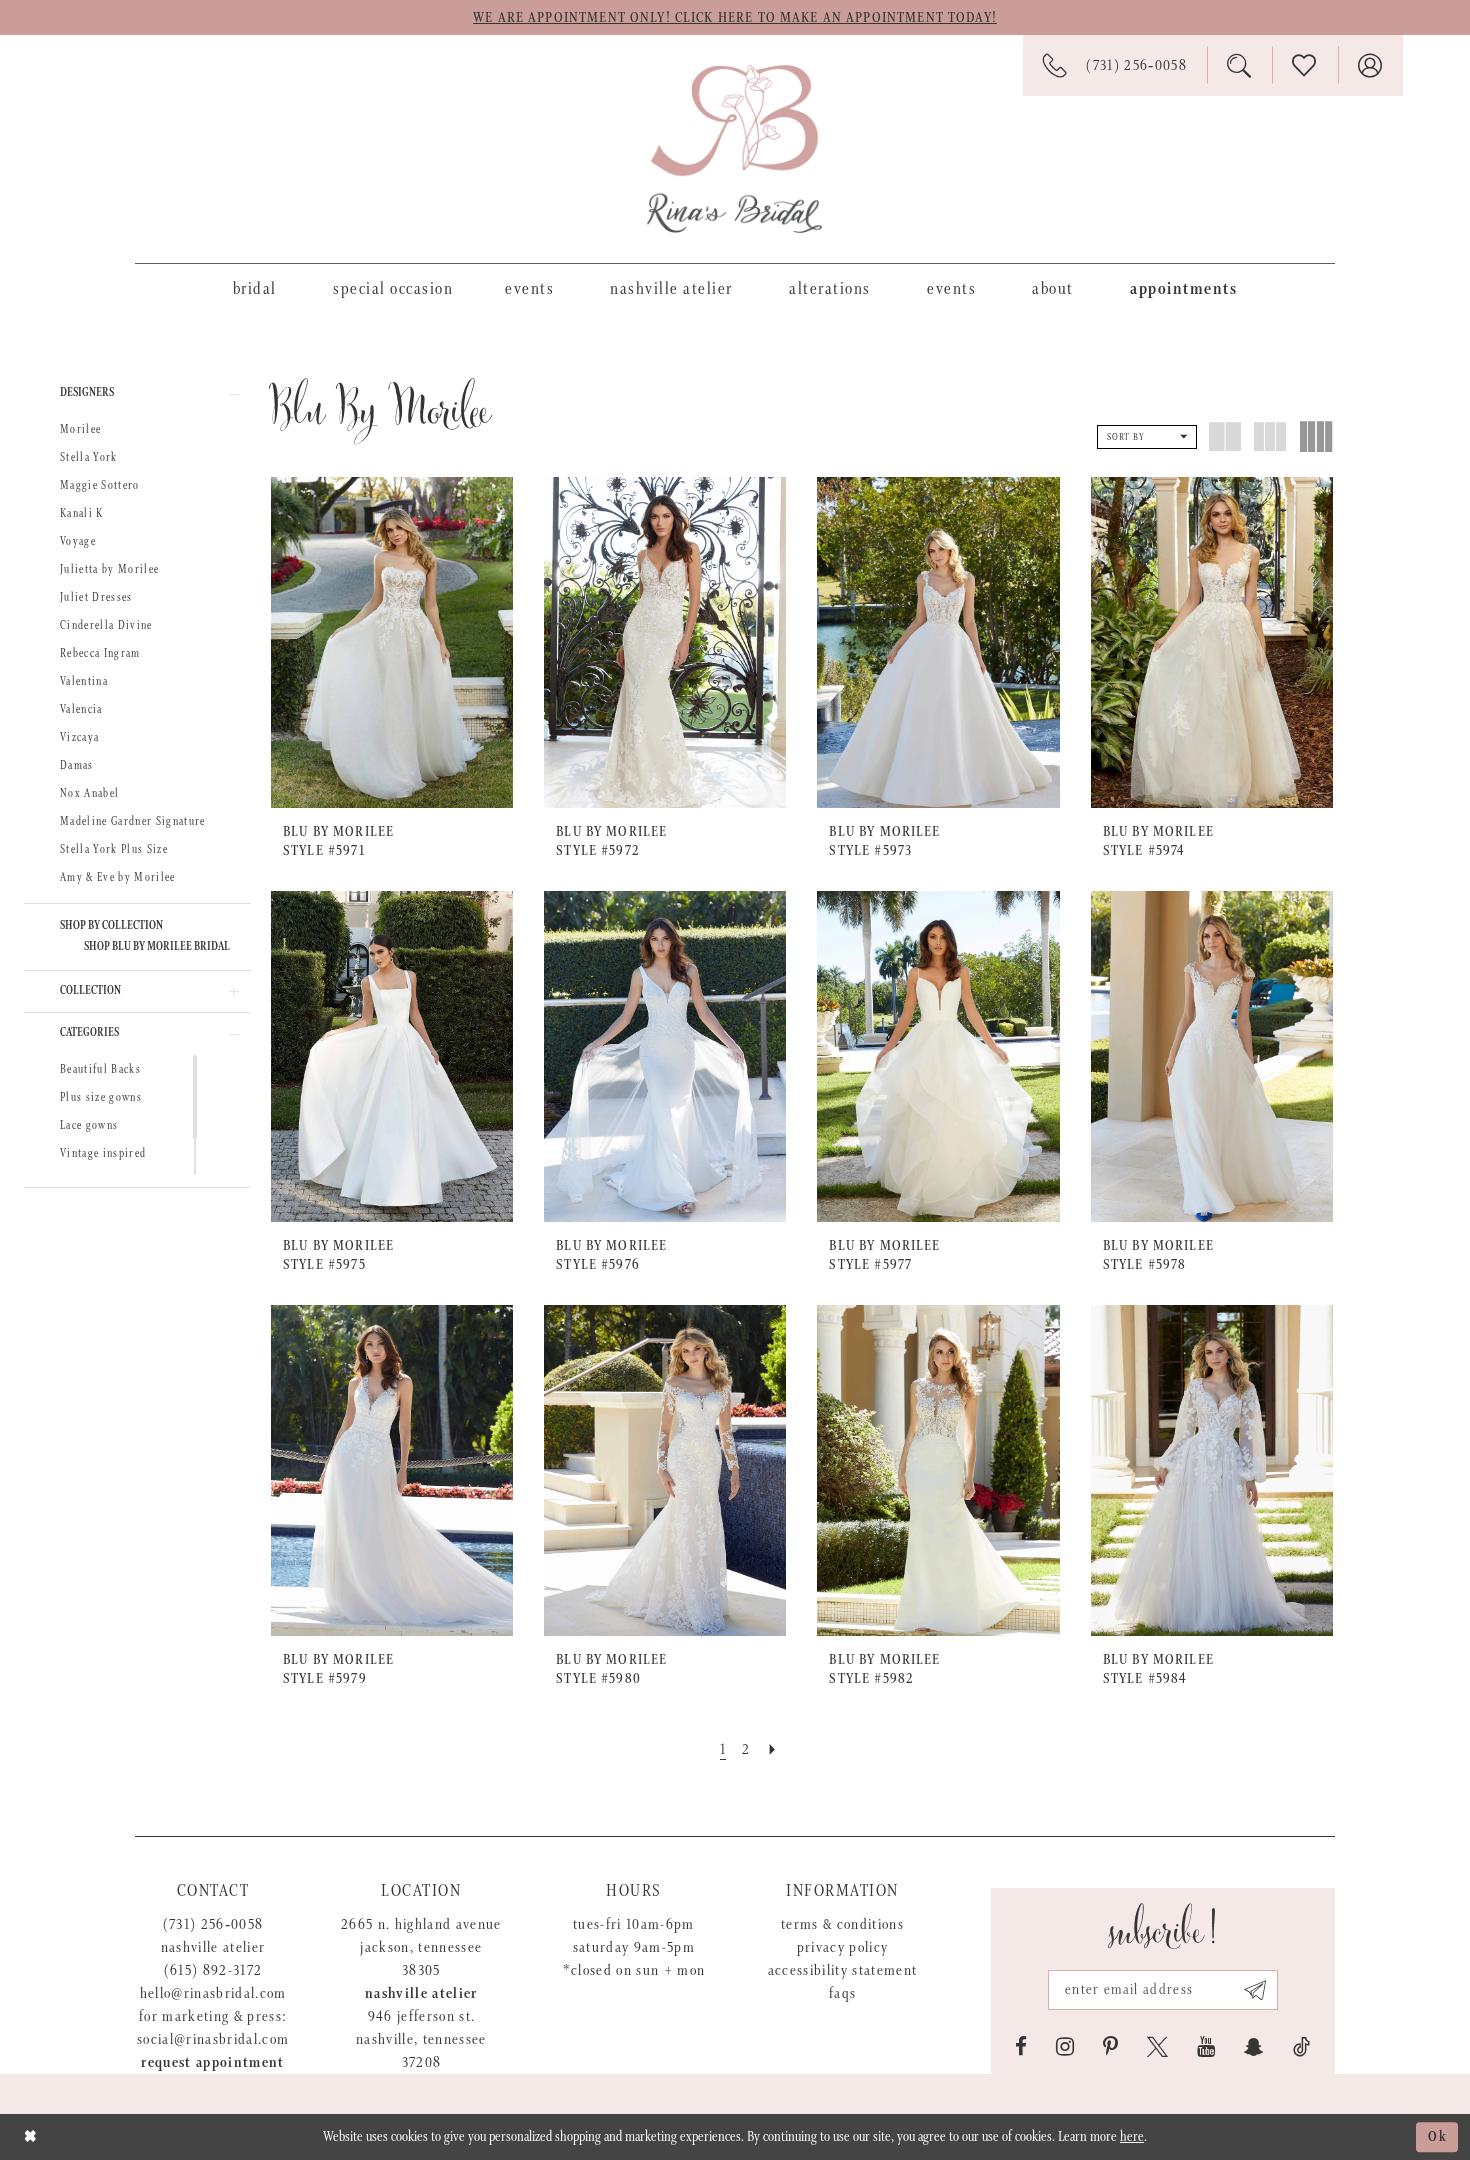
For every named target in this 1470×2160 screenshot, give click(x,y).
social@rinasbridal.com (213, 2039)
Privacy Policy (843, 1947)
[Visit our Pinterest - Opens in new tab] (1110, 2047)
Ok (1438, 2137)
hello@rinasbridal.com (213, 1993)
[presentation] (392, 642)
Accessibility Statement (843, 1970)
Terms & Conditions (842, 1924)
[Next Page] (773, 1749)
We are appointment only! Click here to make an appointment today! (735, 18)
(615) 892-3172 (213, 1970)
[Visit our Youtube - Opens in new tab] (1206, 2047)
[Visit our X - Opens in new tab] (1157, 2047)
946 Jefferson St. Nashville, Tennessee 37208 (421, 2039)
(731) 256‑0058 (213, 1924)
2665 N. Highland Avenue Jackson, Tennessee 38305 (421, 1947)
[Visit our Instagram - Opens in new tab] (1065, 2047)
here (1132, 2137)
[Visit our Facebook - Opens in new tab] (1021, 2047)
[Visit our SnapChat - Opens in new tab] (1254, 2047)
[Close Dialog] (30, 2136)
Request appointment (212, 2062)
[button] (137, 394)
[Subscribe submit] (1255, 1990)
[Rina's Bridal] (734, 149)
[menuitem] (255, 288)
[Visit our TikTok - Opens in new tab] (1301, 2047)
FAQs (842, 1993)
